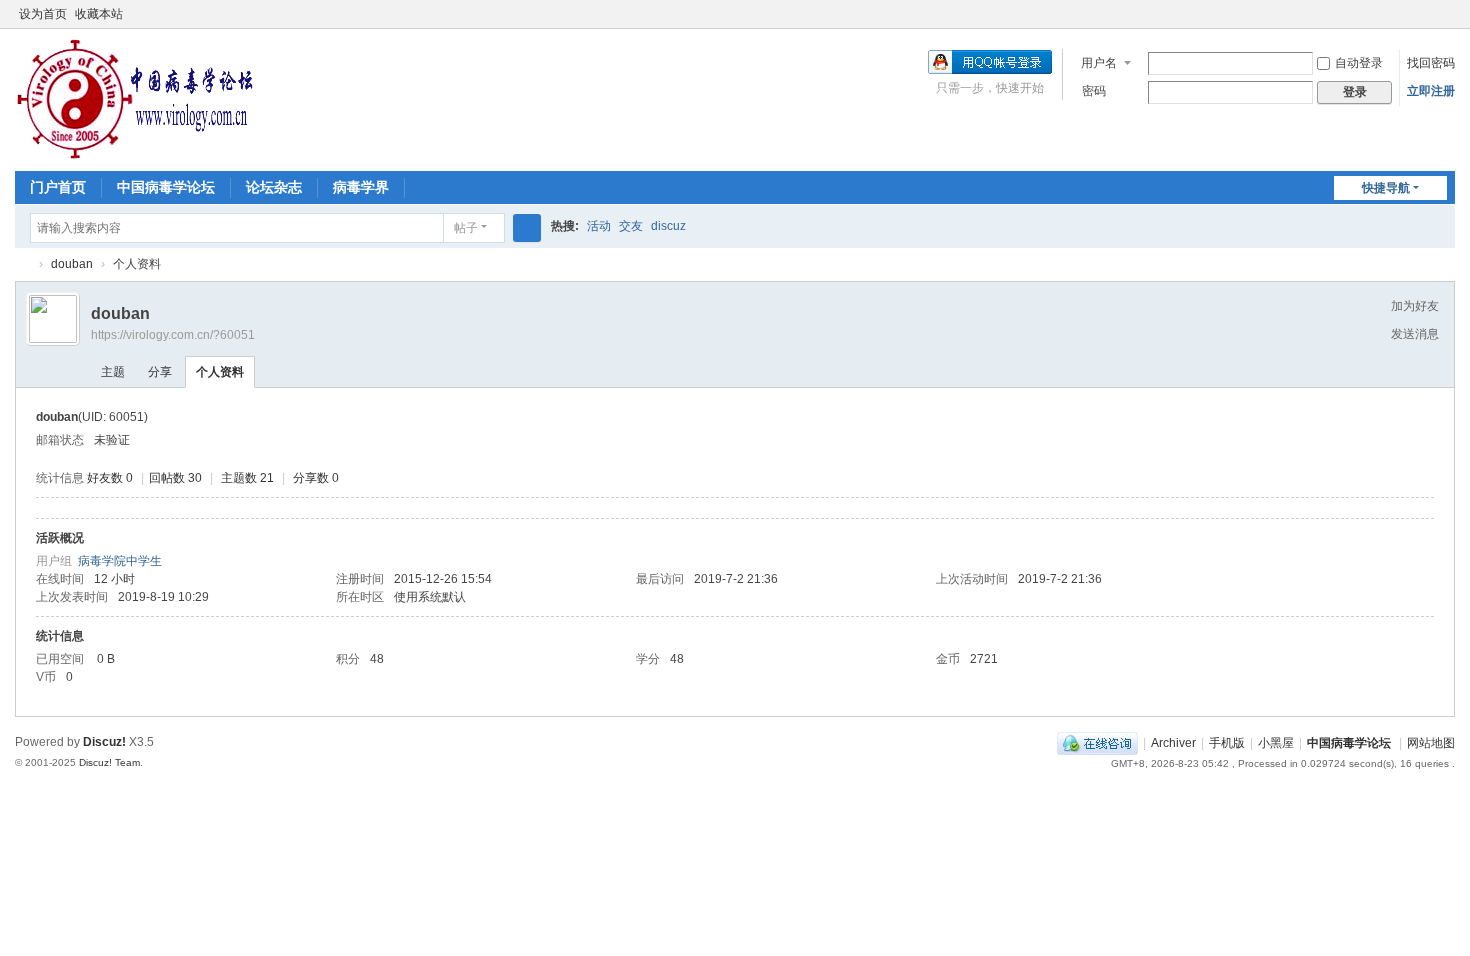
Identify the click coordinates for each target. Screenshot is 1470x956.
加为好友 (1415, 306)
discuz (668, 226)
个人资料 (220, 372)
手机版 (1227, 743)
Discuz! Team (109, 762)
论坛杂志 (274, 187)
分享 (160, 372)
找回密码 (1431, 63)
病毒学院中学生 (120, 561)
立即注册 (1431, 91)
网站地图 (1431, 743)
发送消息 (1415, 334)
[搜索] (527, 228)
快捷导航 (1386, 188)
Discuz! (104, 742)
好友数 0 (110, 478)
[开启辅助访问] (1427, 14)
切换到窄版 (1446, 22)
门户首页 (58, 187)
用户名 (1099, 63)
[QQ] (1097, 743)
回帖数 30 (175, 478)
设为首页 (43, 14)
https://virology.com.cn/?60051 (173, 335)
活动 (599, 226)
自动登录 (1359, 63)
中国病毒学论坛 (166, 187)
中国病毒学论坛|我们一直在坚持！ (23, 264)
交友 (631, 226)
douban (72, 264)
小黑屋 (1276, 743)
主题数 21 (247, 478)
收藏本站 (99, 14)
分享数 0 (316, 478)
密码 (1094, 91)
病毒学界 (361, 187)
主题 (113, 372)
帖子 (466, 228)
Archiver (1173, 743)
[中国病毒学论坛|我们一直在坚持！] (135, 98)
